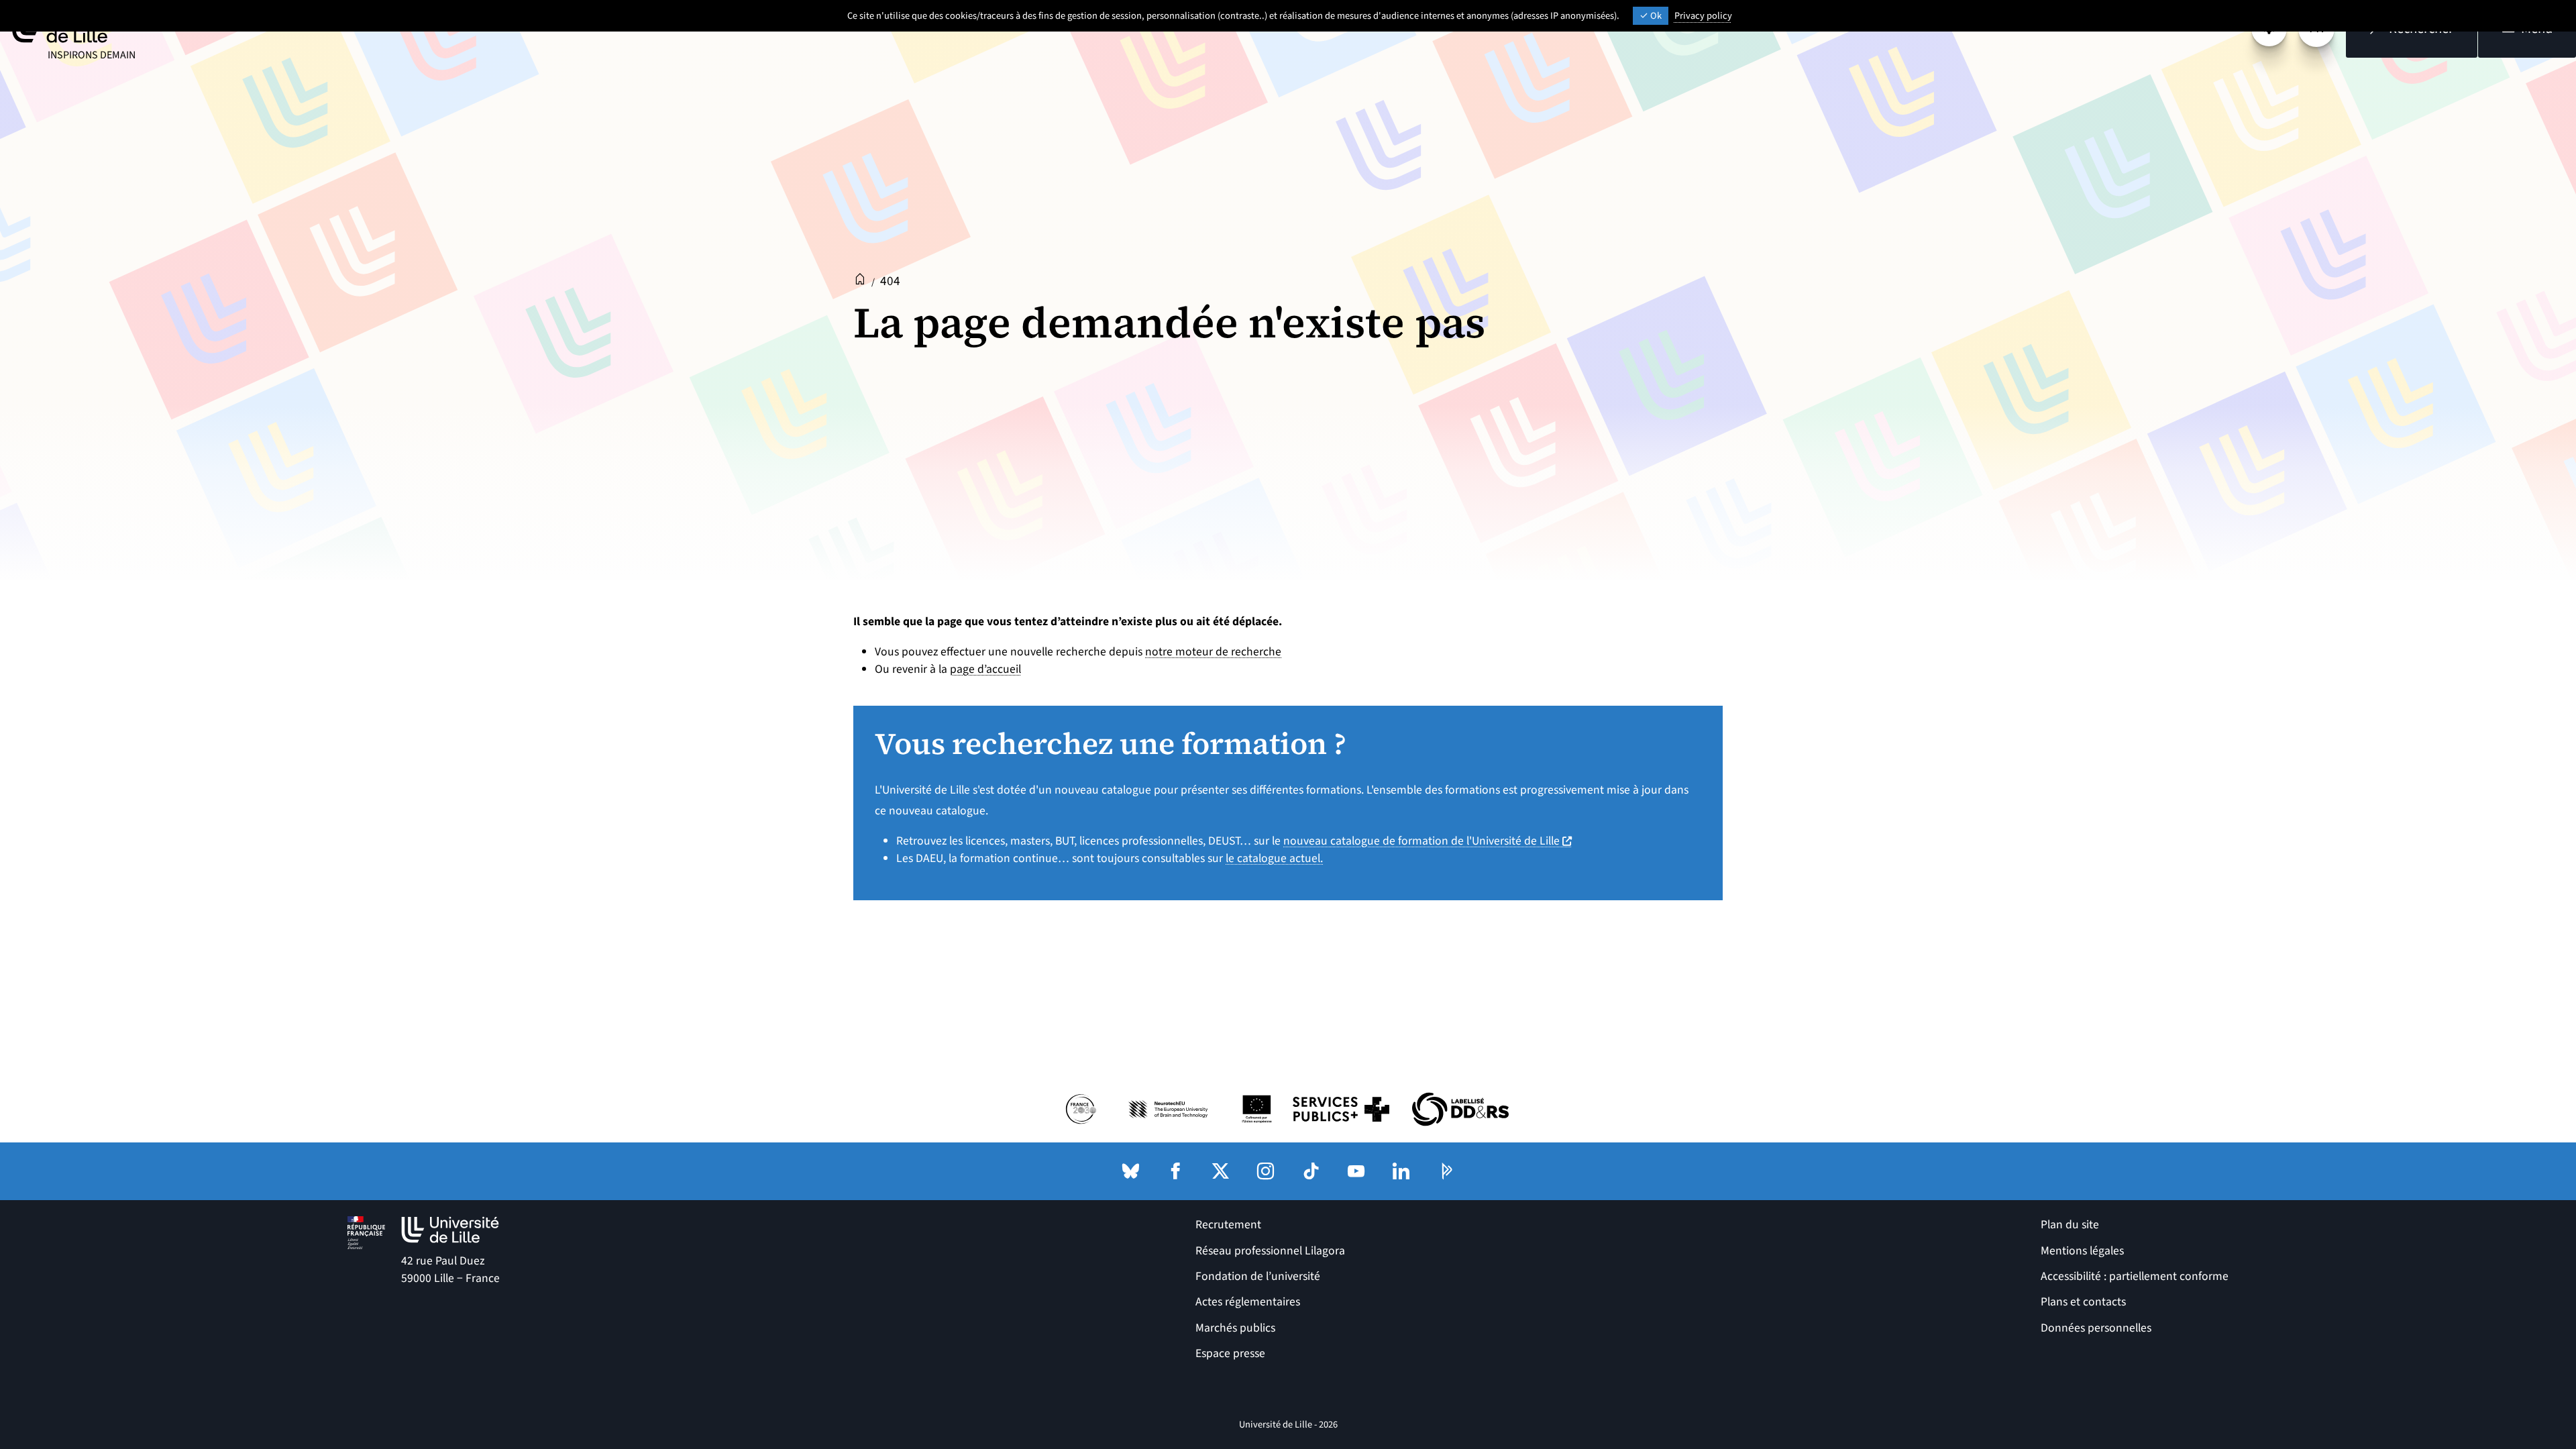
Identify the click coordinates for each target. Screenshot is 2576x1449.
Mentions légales (2082, 1251)
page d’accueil (985, 669)
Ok (1655, 16)
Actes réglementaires (1248, 1302)
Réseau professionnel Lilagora (1270, 1251)
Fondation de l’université (1258, 1276)
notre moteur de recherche (1213, 652)
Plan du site (2070, 1225)
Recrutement (1228, 1225)
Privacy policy (1703, 16)
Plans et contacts (2083, 1302)
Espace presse (1230, 1353)
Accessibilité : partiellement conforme (2135, 1276)
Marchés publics (1235, 1328)
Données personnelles (2096, 1328)
